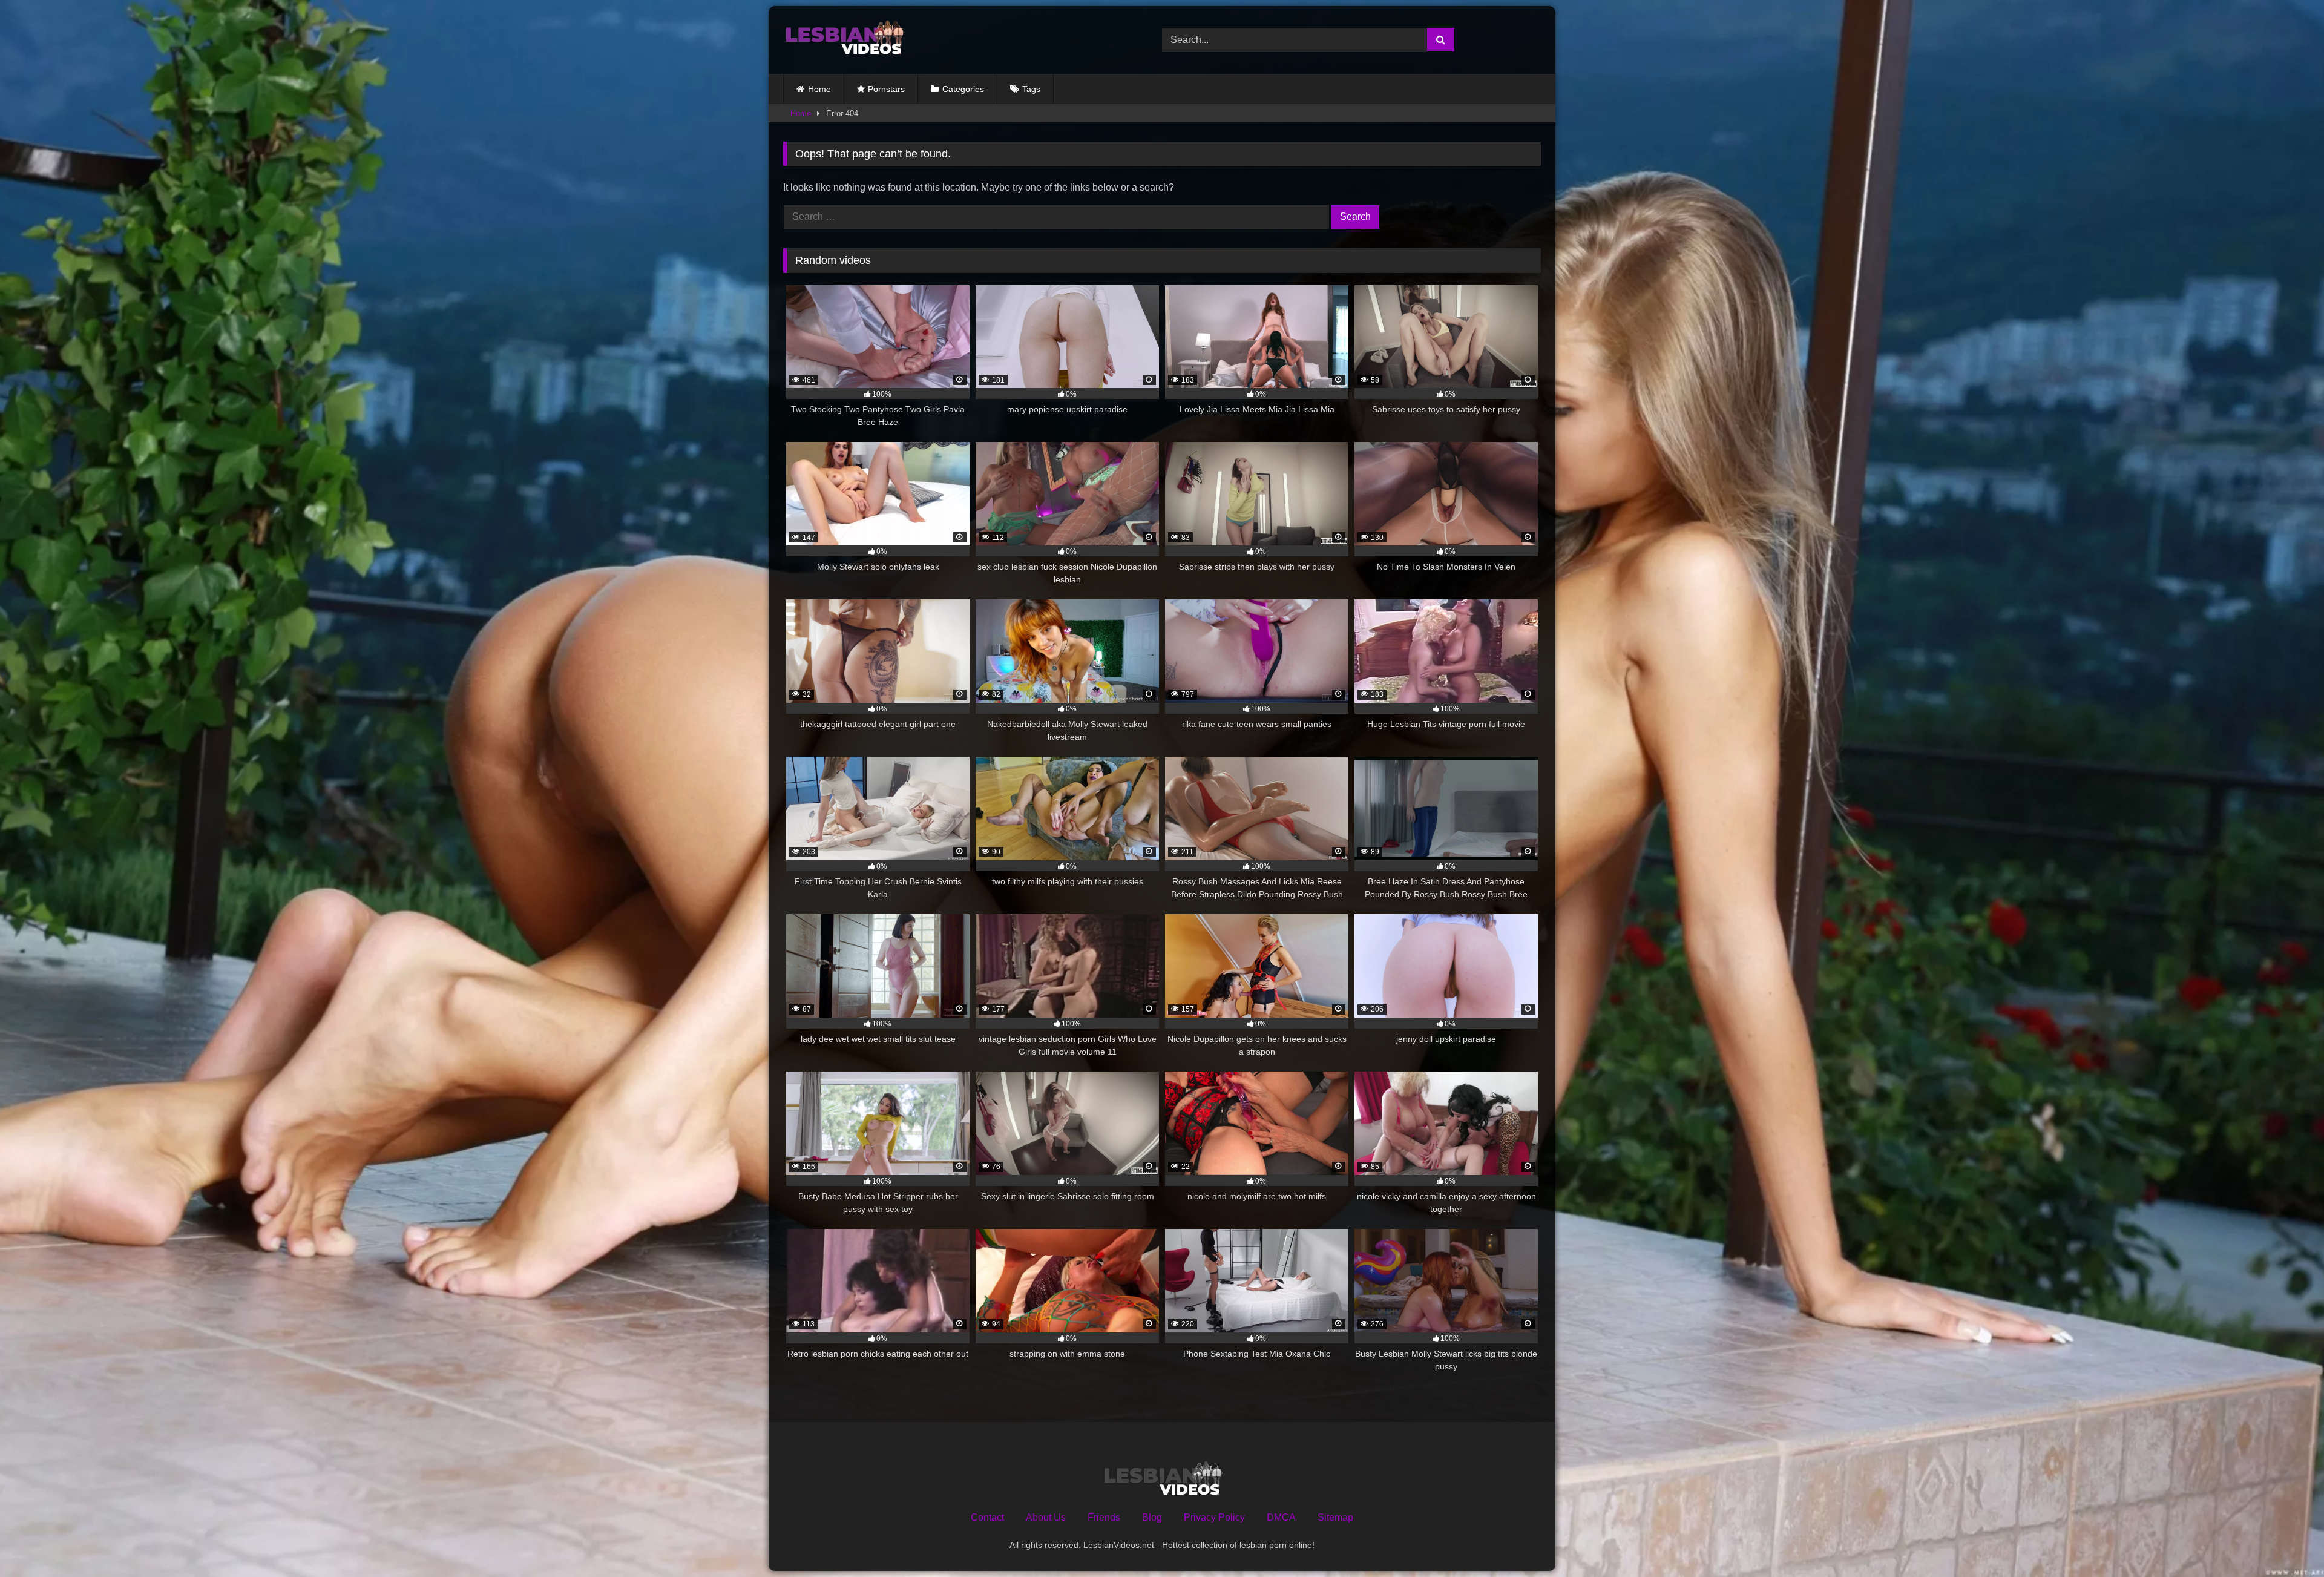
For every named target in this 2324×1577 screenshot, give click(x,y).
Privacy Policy (1214, 1517)
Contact (987, 1517)
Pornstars (886, 89)
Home (819, 89)
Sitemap (1335, 1517)
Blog (1152, 1517)
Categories (963, 89)
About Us (1046, 1517)
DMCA (1281, 1517)
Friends (1104, 1517)
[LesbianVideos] (844, 40)
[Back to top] (2286, 1541)
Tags (1031, 89)
